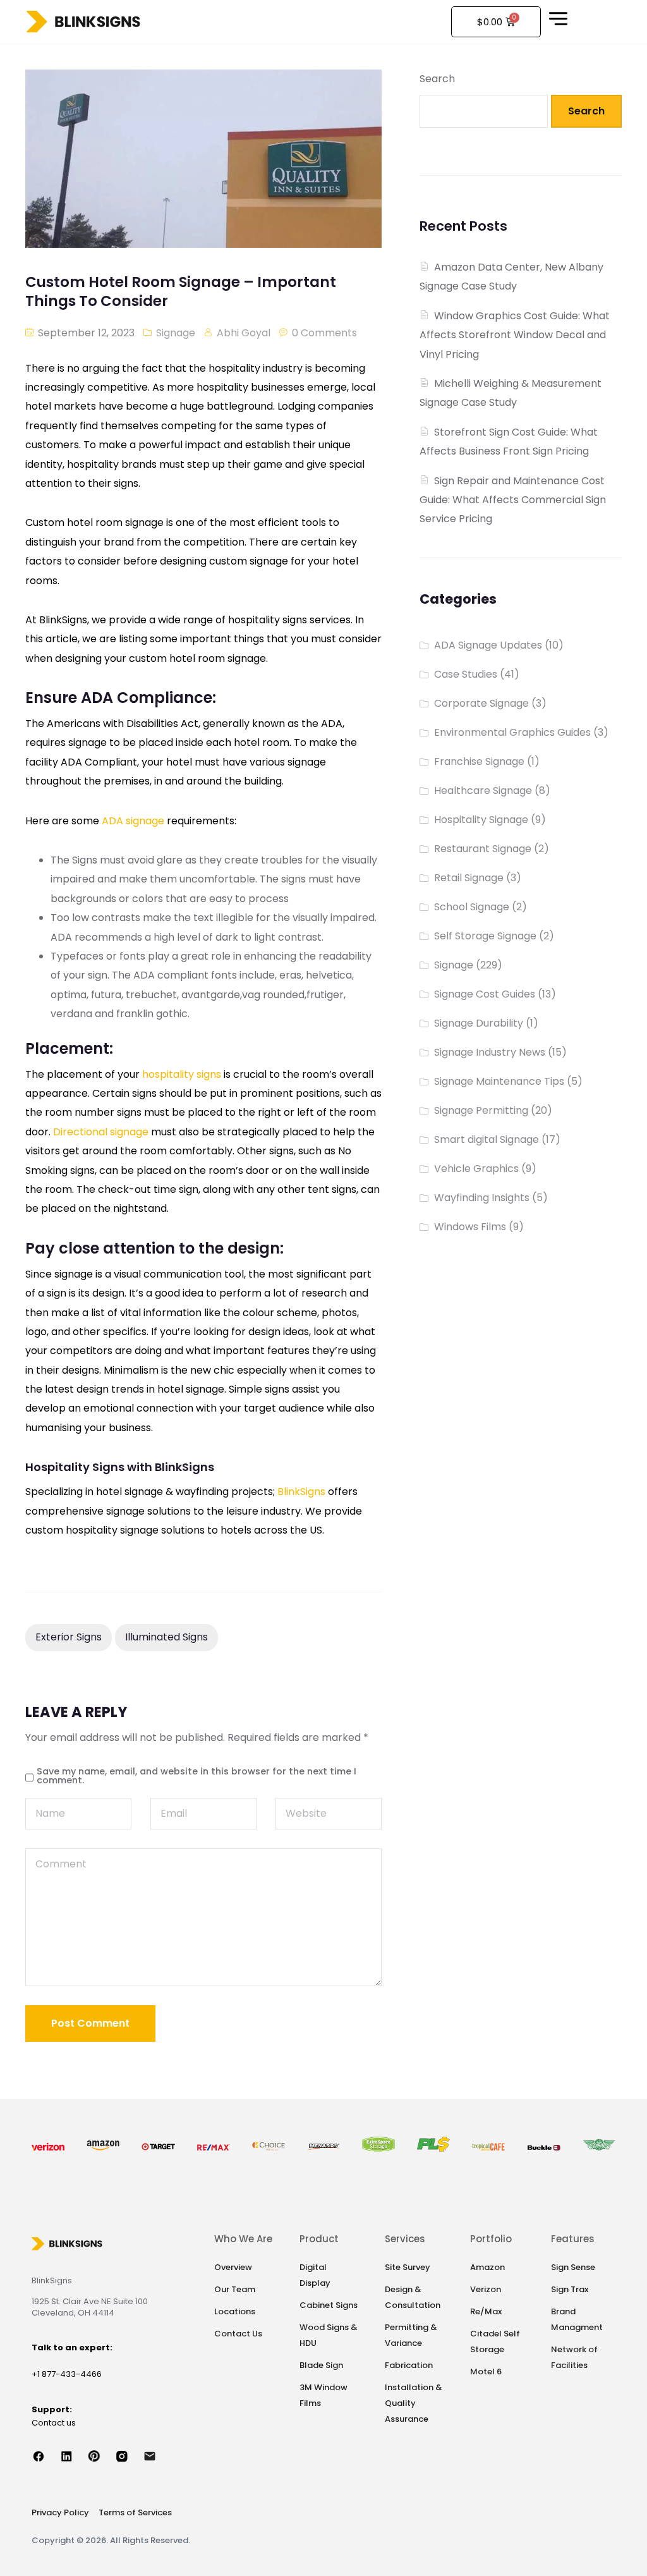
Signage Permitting (481, 1110)
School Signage (472, 907)
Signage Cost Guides (485, 994)
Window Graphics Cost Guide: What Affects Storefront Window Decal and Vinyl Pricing (515, 335)
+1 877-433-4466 (67, 2374)
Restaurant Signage (483, 849)
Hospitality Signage (481, 820)
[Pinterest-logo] (101, 2456)
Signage (176, 333)
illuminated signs (166, 1637)
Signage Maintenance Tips (499, 1081)
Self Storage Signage (485, 936)
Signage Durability (479, 1023)
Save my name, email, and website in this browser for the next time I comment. (197, 1776)
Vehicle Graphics (476, 1169)
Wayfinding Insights (482, 1198)
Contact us (54, 2423)
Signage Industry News (490, 1052)
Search (437, 79)
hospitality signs (182, 1074)
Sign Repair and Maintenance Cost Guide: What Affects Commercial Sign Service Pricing (513, 500)
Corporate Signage (481, 703)
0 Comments (324, 333)
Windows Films (470, 1227)
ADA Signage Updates (488, 645)
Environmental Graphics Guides (512, 732)
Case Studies (466, 674)
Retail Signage (469, 878)
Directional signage (102, 1132)
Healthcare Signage (483, 791)
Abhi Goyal (244, 333)
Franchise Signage (479, 761)
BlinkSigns (301, 1492)
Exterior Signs (69, 1637)
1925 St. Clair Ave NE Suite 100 (90, 2301)
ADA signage (133, 821)
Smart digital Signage (487, 1139)
